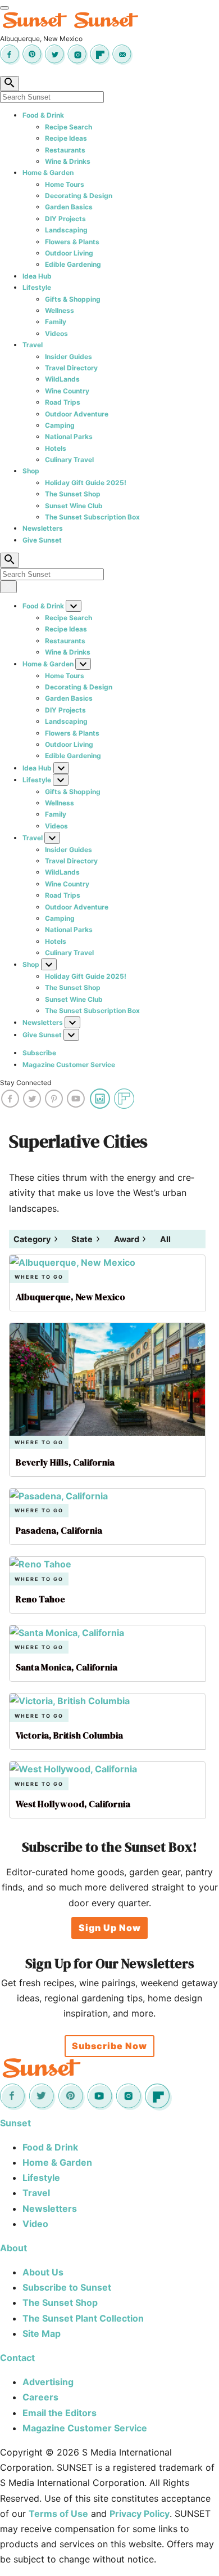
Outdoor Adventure (77, 414)
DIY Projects (65, 219)
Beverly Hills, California (65, 1462)
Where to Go (39, 1277)
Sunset (15, 2123)
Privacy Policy (140, 2514)
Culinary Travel (69, 460)
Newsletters (43, 528)
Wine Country (67, 391)
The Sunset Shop (73, 494)
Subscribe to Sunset (67, 2287)
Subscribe (39, 1053)
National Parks (69, 436)
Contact (17, 2358)
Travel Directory (71, 368)
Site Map (42, 2333)
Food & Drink (43, 115)
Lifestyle (37, 287)
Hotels (56, 448)
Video (35, 2224)
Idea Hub (37, 276)
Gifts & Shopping (73, 299)
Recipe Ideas (66, 138)
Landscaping (66, 230)
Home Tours (65, 184)
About (13, 2248)
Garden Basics (69, 207)
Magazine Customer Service (69, 1065)
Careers (40, 2397)
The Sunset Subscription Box (92, 517)
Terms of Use (58, 2514)
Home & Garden (48, 173)
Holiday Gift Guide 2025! (86, 483)
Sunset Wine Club (74, 506)
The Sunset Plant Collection (83, 2318)
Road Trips (63, 402)
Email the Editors (60, 2413)
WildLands (62, 379)
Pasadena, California (59, 1530)
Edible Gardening (73, 264)
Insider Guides (69, 357)
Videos (56, 333)
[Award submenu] (144, 1239)
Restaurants (65, 150)
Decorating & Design (79, 196)
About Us (43, 2272)
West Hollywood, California (73, 1804)
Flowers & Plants (72, 242)
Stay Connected (26, 1083)
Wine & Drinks (68, 161)
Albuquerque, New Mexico (70, 1297)
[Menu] (4, 8)
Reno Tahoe (40, 1599)
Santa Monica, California (67, 1667)
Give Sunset (42, 540)
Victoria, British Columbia (69, 1735)
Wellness (60, 310)
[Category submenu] (56, 1239)
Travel (33, 345)
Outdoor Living (69, 253)
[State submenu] (98, 1239)
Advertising (48, 2382)
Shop (31, 471)
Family (56, 322)
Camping (60, 425)
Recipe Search (69, 127)
